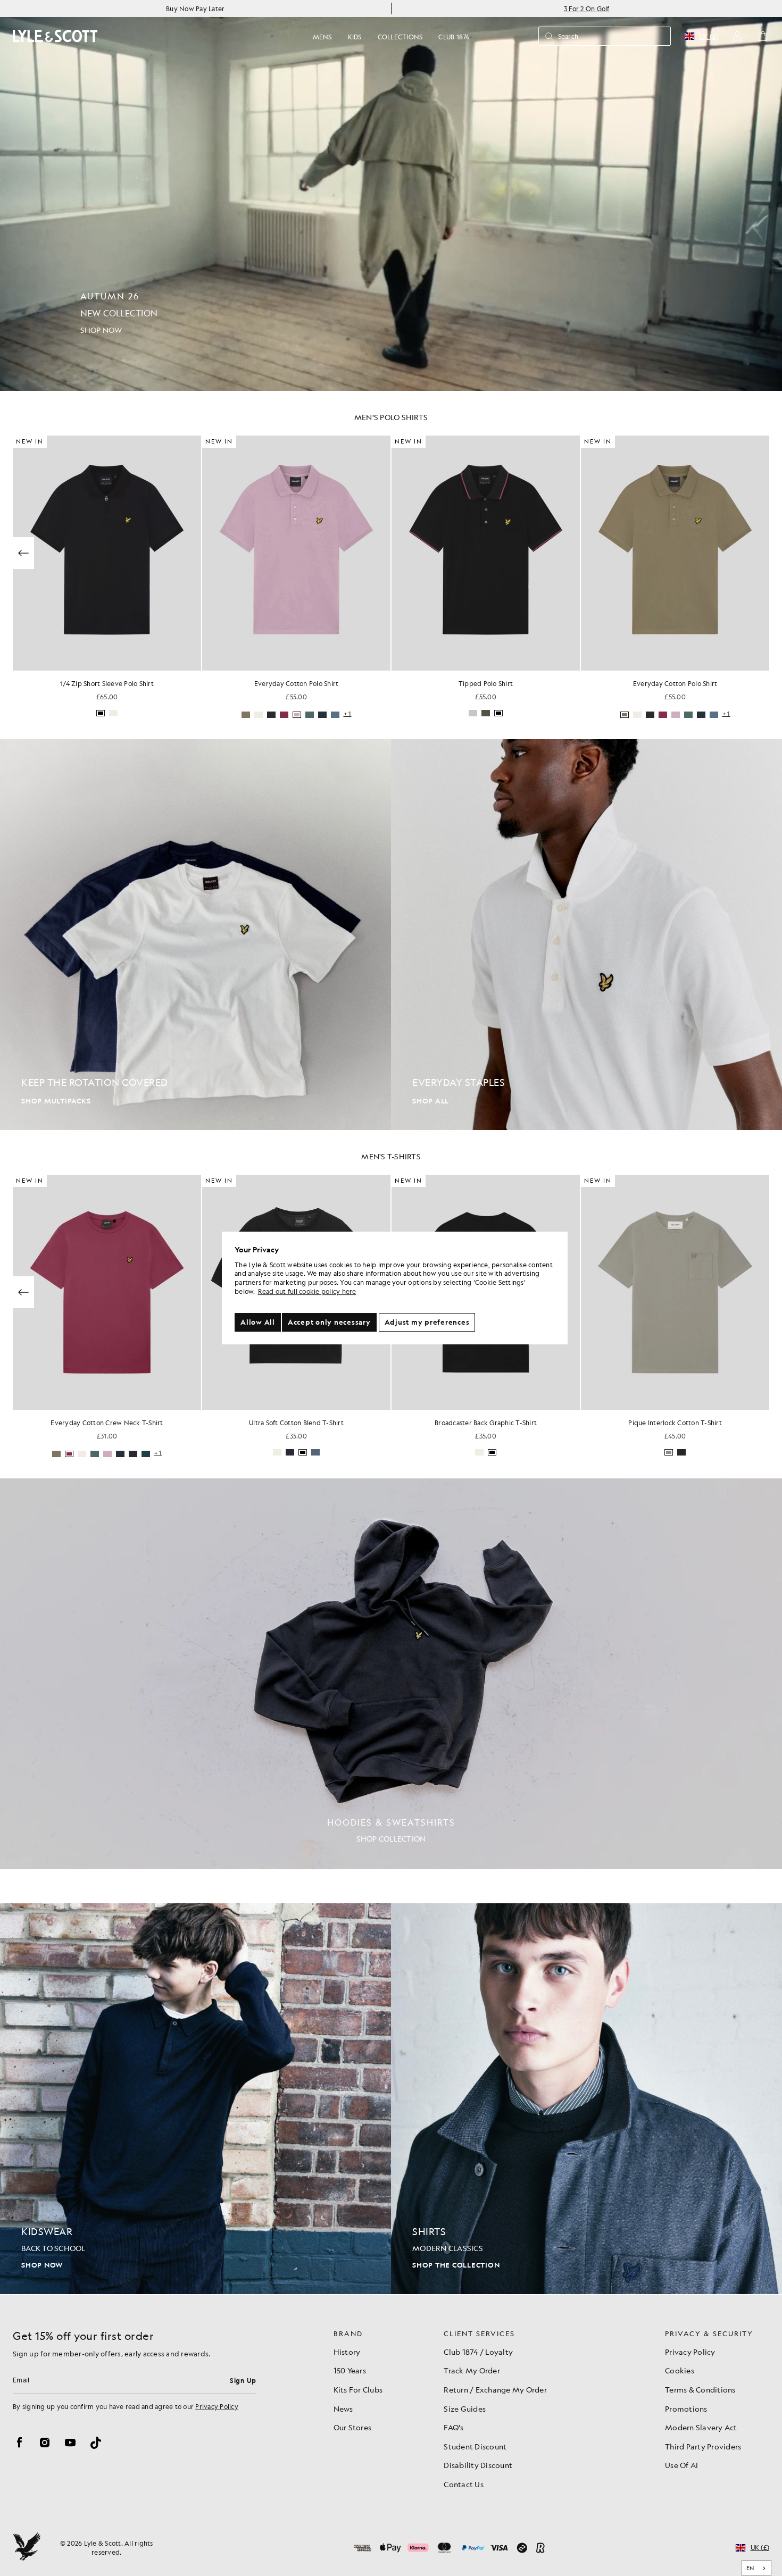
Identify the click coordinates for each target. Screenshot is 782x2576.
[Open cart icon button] (763, 36)
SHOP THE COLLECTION (456, 2265)
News (343, 2408)
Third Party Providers (703, 2446)
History (347, 2352)
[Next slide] (759, 553)
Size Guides (465, 2408)
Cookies (680, 2370)
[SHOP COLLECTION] (391, 1674)
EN (750, 2568)
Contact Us (464, 2484)
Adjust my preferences (427, 1322)
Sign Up (243, 2380)
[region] (395, 1288)
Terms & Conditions (700, 2389)
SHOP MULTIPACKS (56, 1101)
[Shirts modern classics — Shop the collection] (586, 2099)
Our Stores (353, 2427)
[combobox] (757, 2568)
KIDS (355, 37)
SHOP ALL (431, 1101)
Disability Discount (478, 2465)
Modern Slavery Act (701, 2427)
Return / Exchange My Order (495, 2389)
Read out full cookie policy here (307, 1291)
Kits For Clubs (358, 2389)
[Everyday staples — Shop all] (586, 935)
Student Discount (475, 2446)
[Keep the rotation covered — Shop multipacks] (195, 935)
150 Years (350, 2370)
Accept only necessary (329, 1322)
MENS (322, 37)
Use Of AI (681, 2465)
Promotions (686, 2408)
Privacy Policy (217, 2406)
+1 (537, 714)
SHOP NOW (42, 2265)
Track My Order (472, 2370)
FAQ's (454, 2427)
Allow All (258, 1322)
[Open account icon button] (737, 36)
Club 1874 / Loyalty (478, 2352)
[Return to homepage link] (55, 36)
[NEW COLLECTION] (391, 195)
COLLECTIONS (400, 37)
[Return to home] (27, 2548)
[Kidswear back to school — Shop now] (195, 2099)
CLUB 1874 (454, 37)
